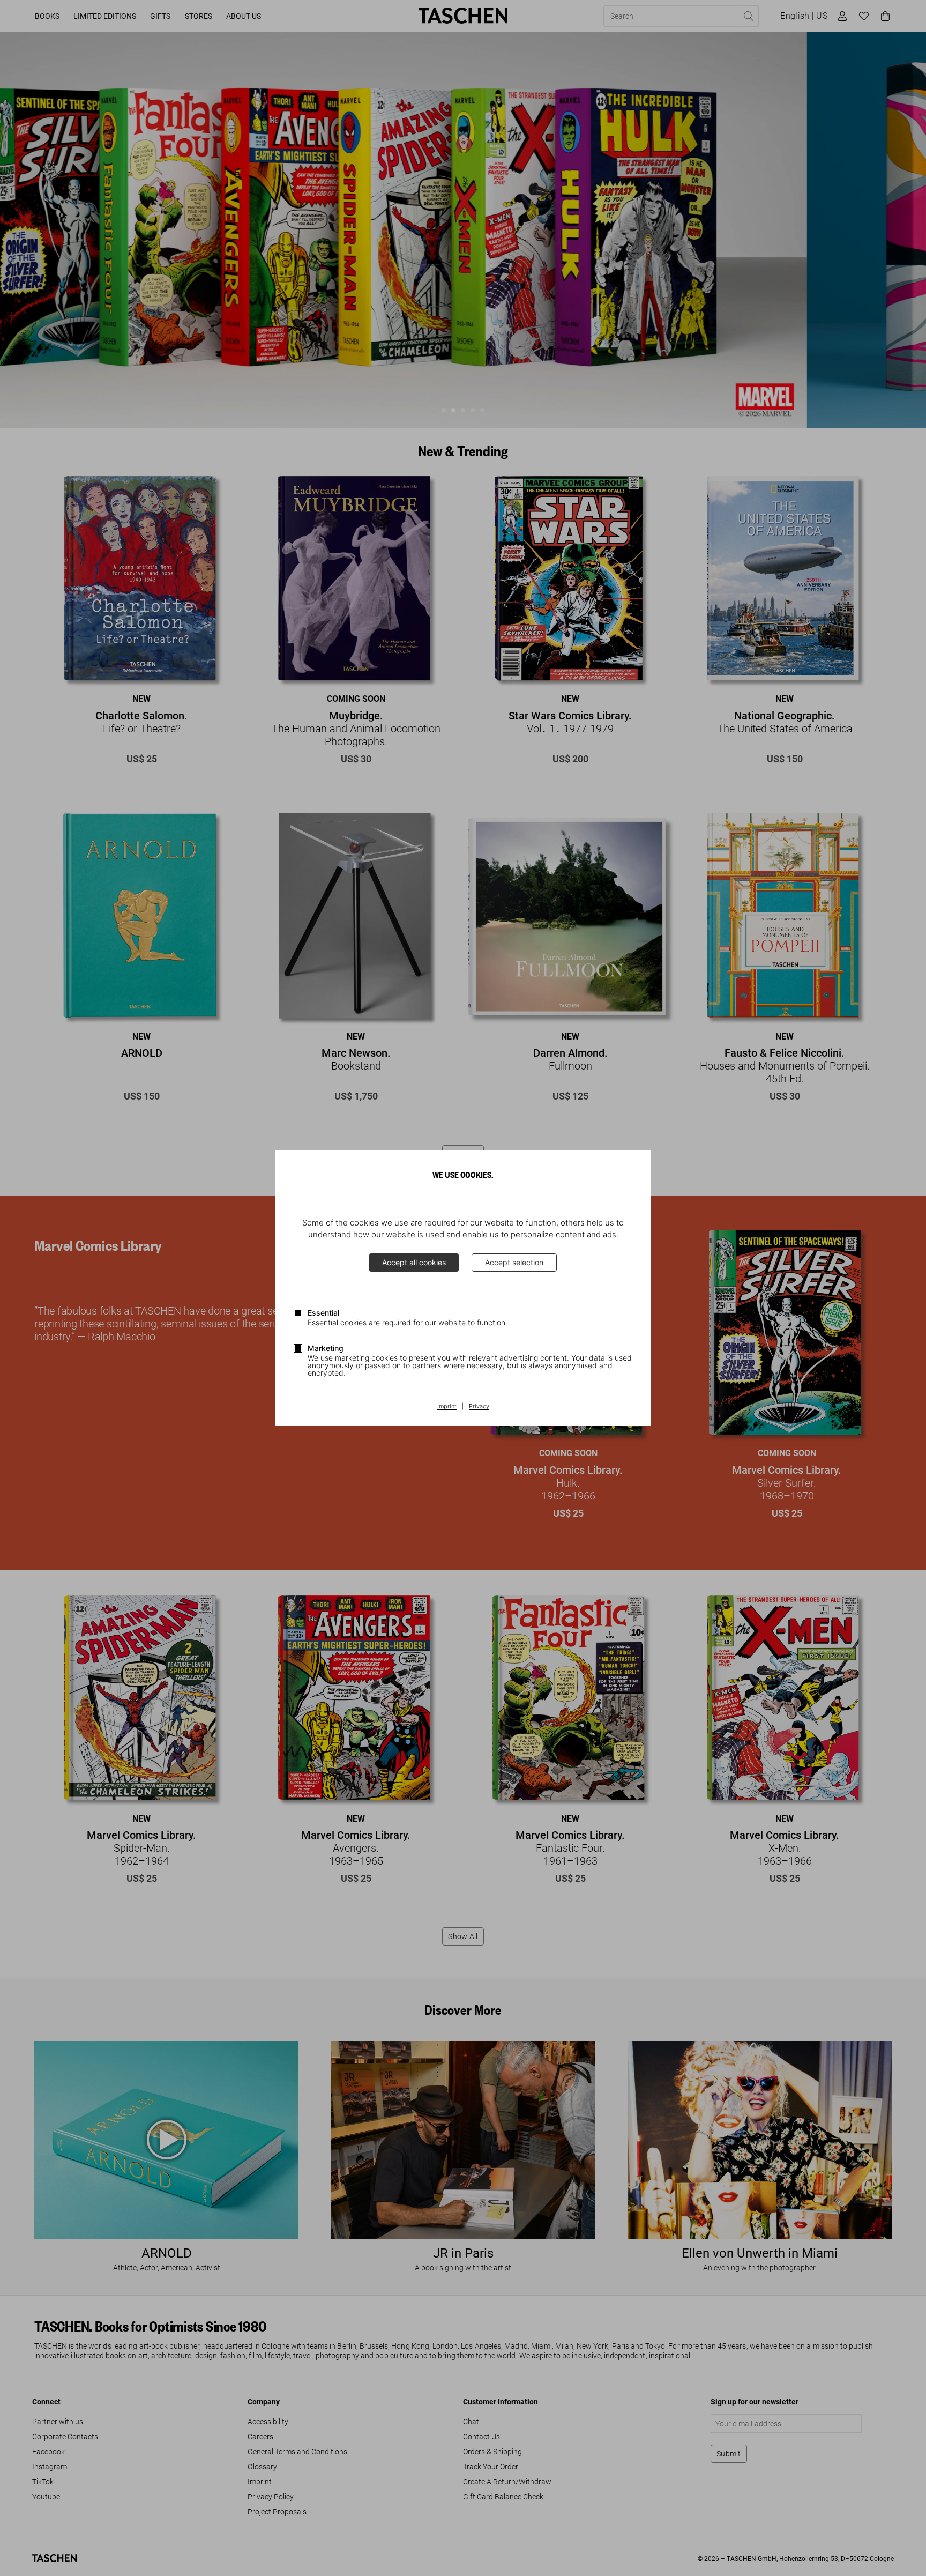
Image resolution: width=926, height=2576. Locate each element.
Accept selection (514, 1262)
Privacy (479, 1407)
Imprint (447, 1407)
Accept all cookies (414, 1262)
